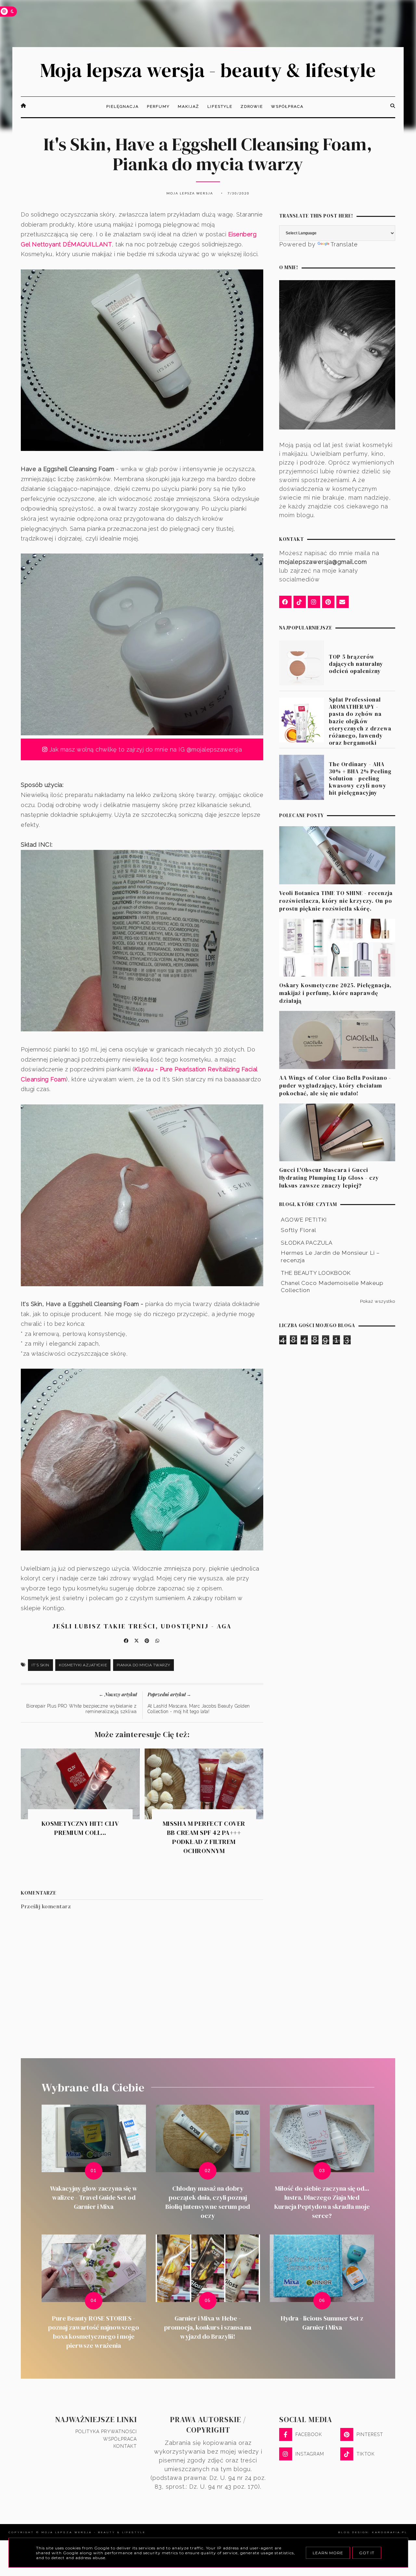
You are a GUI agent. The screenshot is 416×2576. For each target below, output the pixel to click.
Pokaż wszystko (378, 1301)
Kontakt (125, 2446)
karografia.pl (390, 2532)
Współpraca (120, 2439)
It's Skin (40, 1665)
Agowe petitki (304, 1220)
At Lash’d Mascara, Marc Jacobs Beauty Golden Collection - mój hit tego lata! (199, 1709)
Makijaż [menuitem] (188, 106)
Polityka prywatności (106, 2432)
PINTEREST (370, 2434)
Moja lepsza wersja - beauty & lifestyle (208, 70)
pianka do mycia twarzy (143, 1665)
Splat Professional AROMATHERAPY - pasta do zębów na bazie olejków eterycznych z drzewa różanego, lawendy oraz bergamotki (360, 721)
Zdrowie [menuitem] (252, 106)
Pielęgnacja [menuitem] (123, 106)
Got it (367, 2553)
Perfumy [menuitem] (158, 106)
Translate (344, 244)
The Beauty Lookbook (316, 1273)
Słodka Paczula (307, 1243)
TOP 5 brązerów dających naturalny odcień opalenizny (356, 664)
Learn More (328, 2553)
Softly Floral (299, 1230)
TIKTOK (366, 2454)
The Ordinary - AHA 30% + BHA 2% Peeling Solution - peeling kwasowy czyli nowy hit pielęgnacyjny (360, 778)
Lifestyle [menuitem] (220, 106)
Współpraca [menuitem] (287, 106)
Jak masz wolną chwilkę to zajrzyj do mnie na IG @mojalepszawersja (145, 749)
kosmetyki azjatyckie (83, 1665)
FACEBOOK (309, 2434)
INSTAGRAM (310, 2454)
